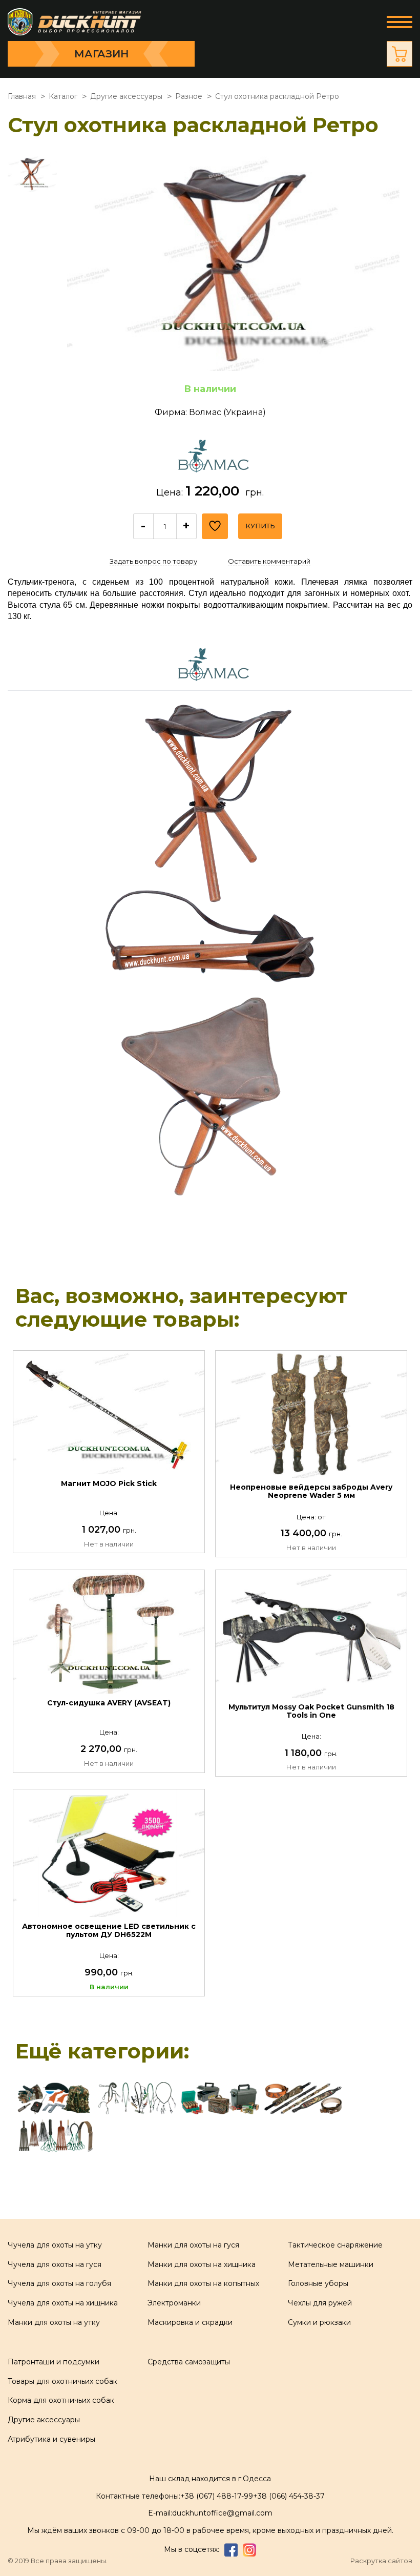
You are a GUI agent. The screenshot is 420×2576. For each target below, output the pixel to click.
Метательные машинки (331, 2264)
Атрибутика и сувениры (51, 2439)
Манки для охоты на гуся (193, 2245)
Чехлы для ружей (320, 2303)
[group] (233, 263)
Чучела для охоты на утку (55, 2245)
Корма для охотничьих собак (61, 2400)
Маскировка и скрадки (190, 2322)
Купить (260, 526)
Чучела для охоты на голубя (59, 2283)
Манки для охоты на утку (54, 2322)
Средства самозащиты (189, 2362)
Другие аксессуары (44, 2420)
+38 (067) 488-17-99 (217, 2496)
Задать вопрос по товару (153, 561)
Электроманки (174, 2303)
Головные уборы (318, 2283)
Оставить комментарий (269, 561)
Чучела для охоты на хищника (63, 2303)
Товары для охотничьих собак (62, 2381)
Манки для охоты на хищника (202, 2264)
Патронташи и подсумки (54, 2362)
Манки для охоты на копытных (203, 2283)
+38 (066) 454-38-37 (289, 2496)
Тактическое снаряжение (335, 2245)
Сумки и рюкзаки (319, 2322)
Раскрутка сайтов (381, 2561)
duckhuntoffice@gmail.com (222, 2513)
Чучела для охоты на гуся (55, 2264)
